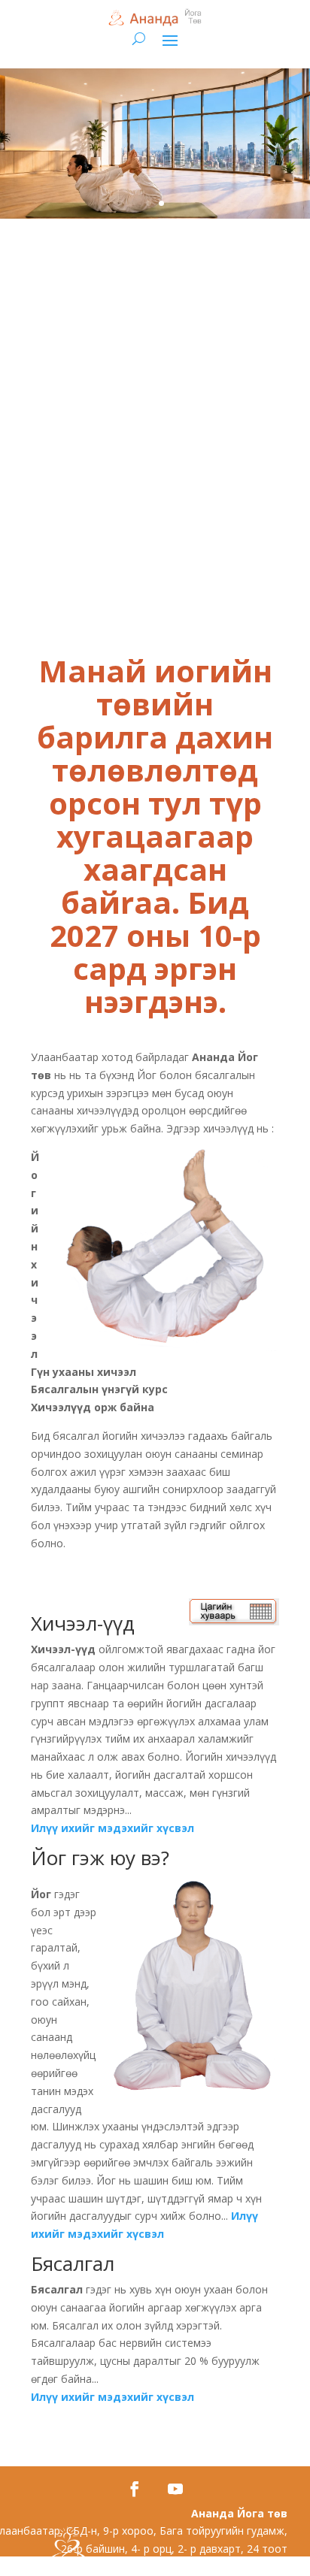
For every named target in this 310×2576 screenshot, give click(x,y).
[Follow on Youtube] (175, 2489)
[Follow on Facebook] (135, 2489)
